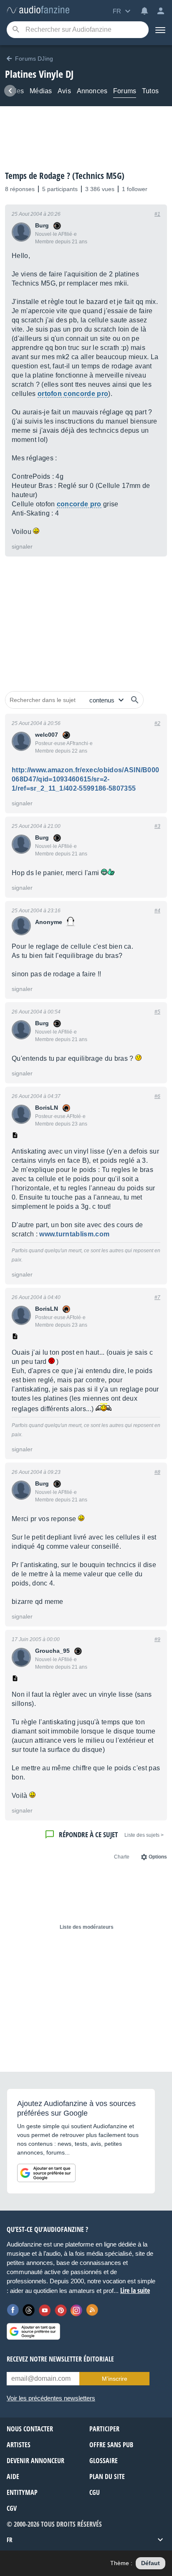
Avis (64, 91)
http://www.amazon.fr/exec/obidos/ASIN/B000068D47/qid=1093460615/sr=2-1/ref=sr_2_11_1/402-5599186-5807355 (85, 779)
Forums (125, 91)
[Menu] (160, 30)
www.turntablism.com (74, 1234)
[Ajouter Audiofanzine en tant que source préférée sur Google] (46, 2173)
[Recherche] (16, 30)
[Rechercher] (135, 700)
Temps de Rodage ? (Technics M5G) (65, 176)
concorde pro (79, 504)
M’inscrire (115, 2379)
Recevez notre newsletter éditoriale (60, 2359)
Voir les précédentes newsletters (51, 2398)
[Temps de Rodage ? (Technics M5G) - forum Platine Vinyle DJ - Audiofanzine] (38, 10)
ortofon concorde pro (73, 394)
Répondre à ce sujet (88, 1834)
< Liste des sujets (144, 1835)
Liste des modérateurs (87, 1927)
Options (158, 1857)
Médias (41, 91)
